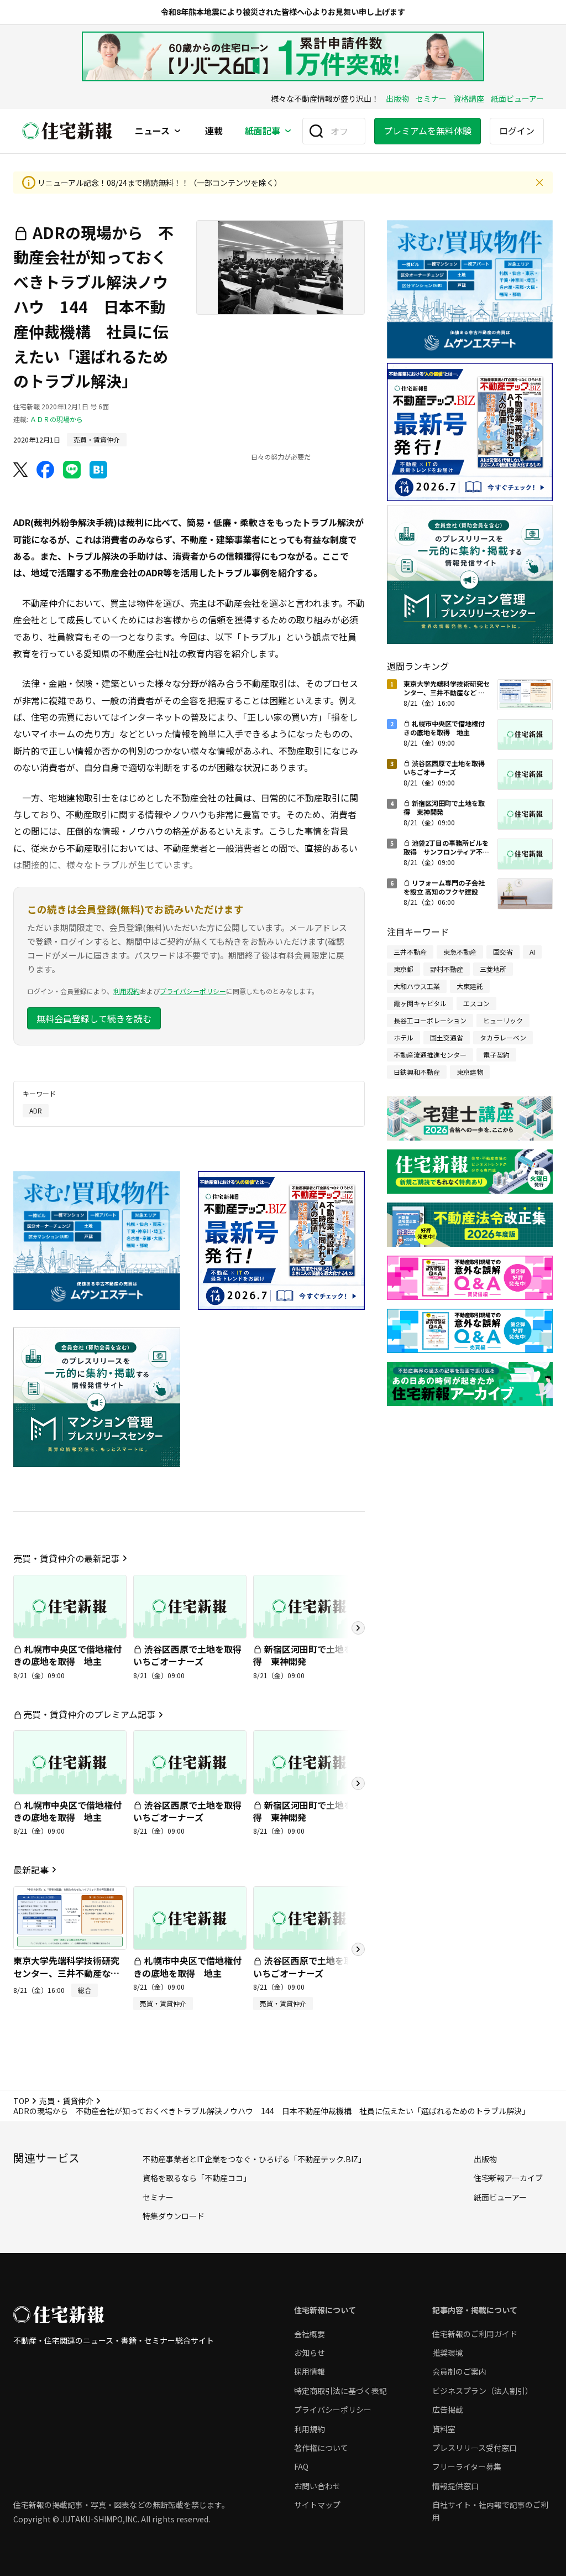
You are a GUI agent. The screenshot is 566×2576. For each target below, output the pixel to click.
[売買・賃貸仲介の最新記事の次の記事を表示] (358, 1628)
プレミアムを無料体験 (428, 131)
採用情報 (310, 2371)
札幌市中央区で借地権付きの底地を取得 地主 (67, 1655)
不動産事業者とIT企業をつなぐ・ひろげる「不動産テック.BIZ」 (254, 2159)
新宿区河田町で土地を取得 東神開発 (307, 1655)
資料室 (444, 2429)
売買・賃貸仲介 (66, 2101)
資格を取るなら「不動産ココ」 (197, 2178)
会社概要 (310, 2334)
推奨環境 (448, 2353)
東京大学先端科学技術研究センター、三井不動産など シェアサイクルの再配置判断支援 (66, 1979)
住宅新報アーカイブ (508, 2178)
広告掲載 (448, 2410)
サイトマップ (317, 2505)
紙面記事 (263, 131)
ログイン (517, 131)
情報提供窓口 (455, 2486)
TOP (21, 2101)
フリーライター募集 (467, 2466)
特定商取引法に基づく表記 (340, 2391)
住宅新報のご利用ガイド (475, 2334)
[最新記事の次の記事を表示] (358, 1949)
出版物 (397, 98)
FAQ (301, 2466)
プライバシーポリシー (193, 991)
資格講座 (469, 98)
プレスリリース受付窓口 (475, 2448)
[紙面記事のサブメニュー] (288, 131)
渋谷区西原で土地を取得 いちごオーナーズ (192, 1655)
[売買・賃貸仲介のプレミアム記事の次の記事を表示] (358, 1783)
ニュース (152, 131)
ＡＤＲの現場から (56, 419)
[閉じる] (539, 183)
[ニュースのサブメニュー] (177, 131)
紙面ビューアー (517, 98)
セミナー (431, 98)
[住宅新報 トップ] (67, 131)
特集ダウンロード (174, 2216)
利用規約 (127, 991)
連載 (214, 131)
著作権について (321, 2448)
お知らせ (310, 2353)
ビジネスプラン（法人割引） (483, 2391)
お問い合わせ (317, 2486)
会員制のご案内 (459, 2371)
